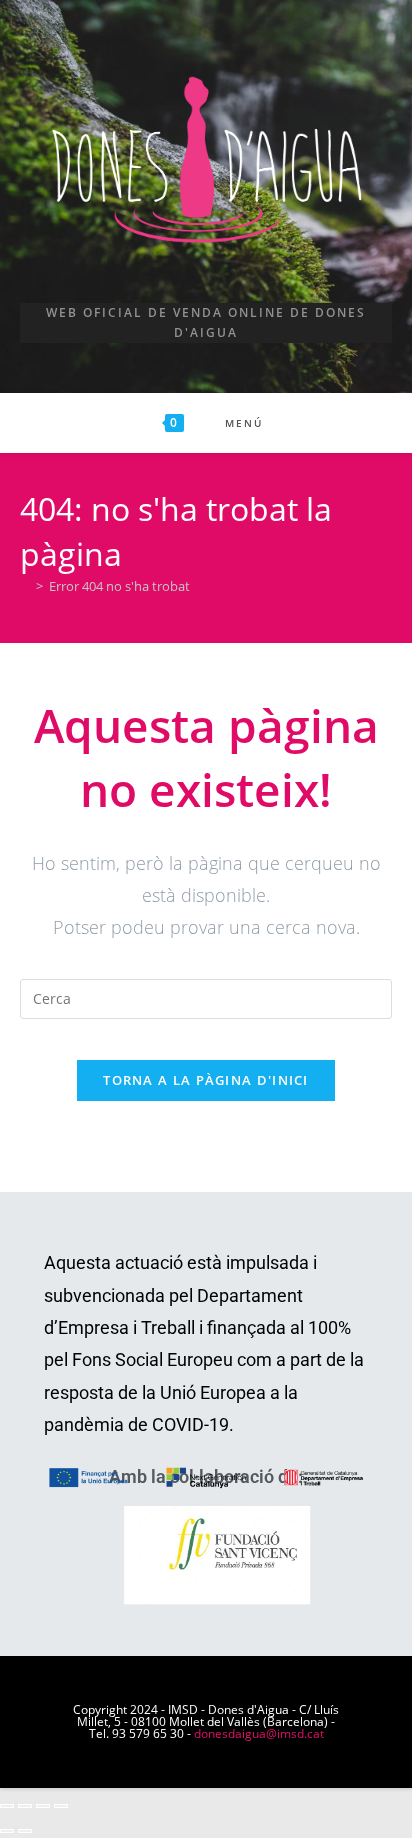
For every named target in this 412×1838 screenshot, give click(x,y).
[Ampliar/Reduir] (7, 1806)
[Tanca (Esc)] (61, 1806)
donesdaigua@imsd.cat (259, 1733)
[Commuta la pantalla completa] (25, 1806)
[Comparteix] (43, 1806)
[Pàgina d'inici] (25, 586)
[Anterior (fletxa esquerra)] (7, 1831)
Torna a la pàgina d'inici (206, 1080)
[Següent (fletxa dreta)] (25, 1831)
